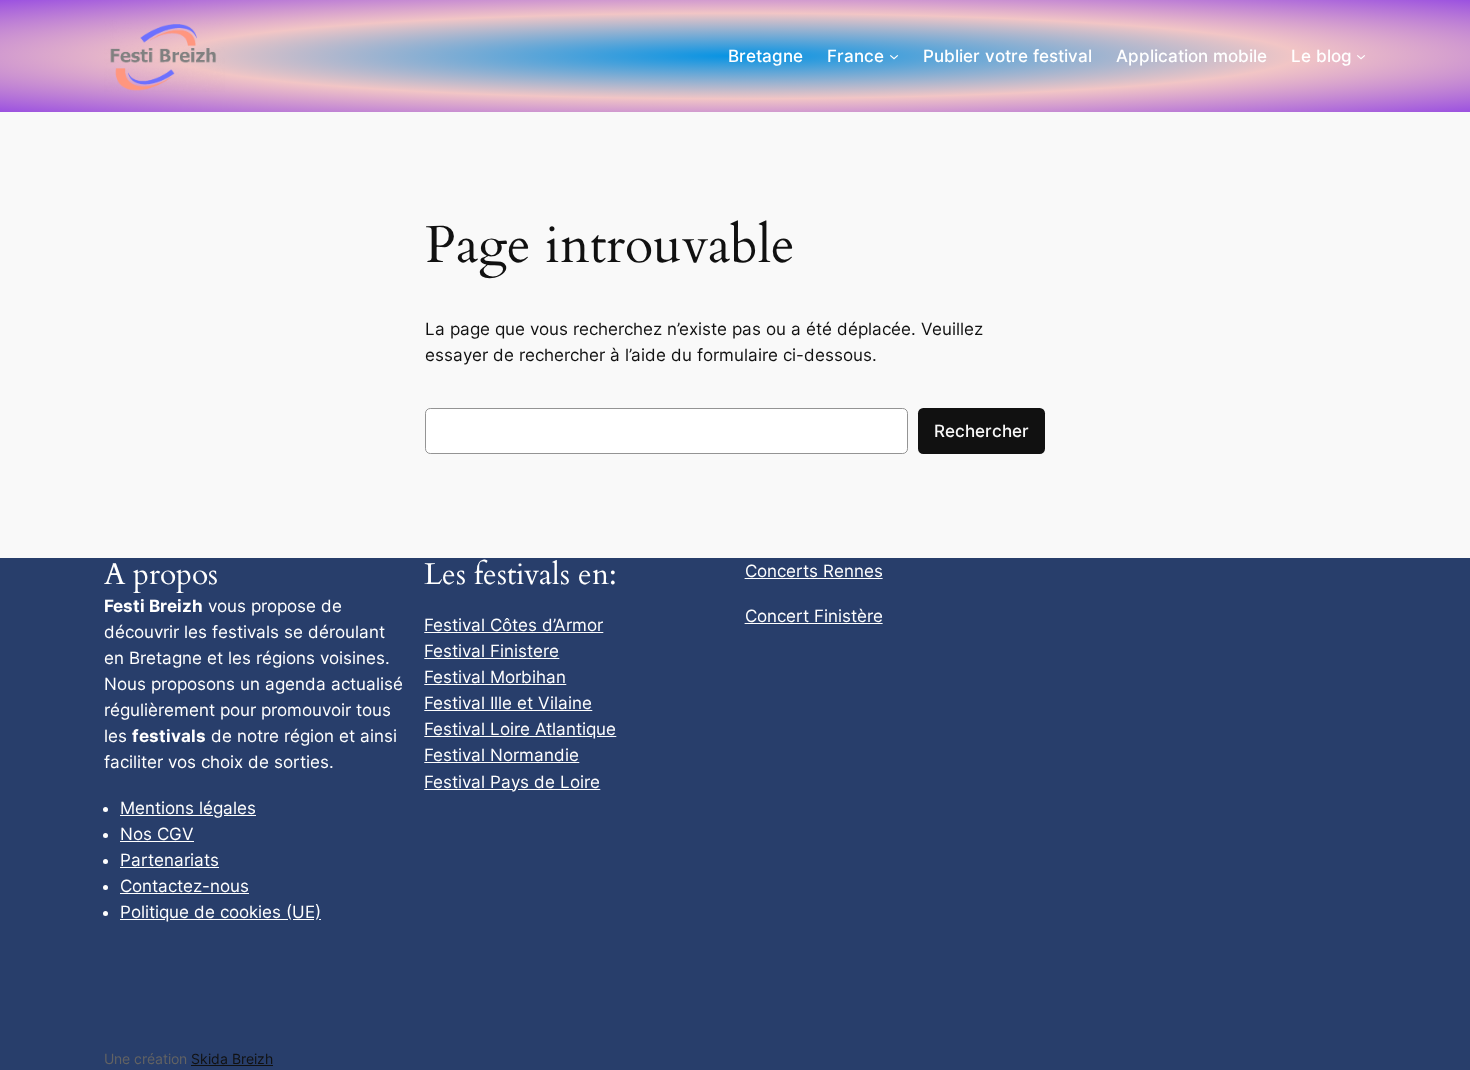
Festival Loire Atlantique (520, 729)
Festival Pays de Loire (512, 782)
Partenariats (169, 860)
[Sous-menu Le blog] (1361, 56)
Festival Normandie (501, 755)
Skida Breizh (232, 1058)
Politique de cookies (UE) (220, 912)
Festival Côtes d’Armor (513, 625)
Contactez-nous (184, 886)
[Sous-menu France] (894, 56)
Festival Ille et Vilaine (508, 703)
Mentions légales (188, 808)
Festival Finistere (491, 651)
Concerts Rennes (814, 571)
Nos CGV (157, 834)
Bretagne (765, 56)
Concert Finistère (814, 616)
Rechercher (981, 431)
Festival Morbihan (495, 677)
